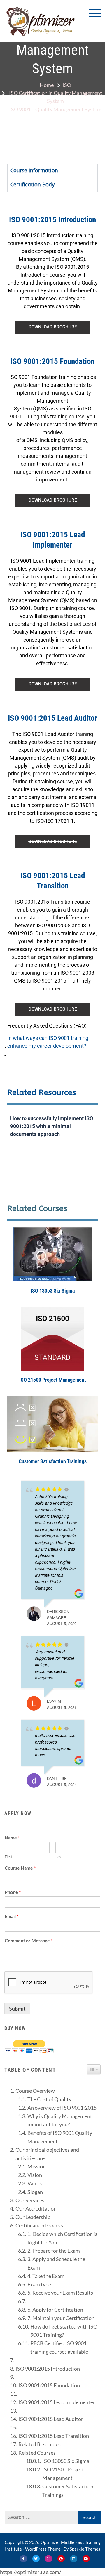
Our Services (30, 2200)
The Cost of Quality (49, 2099)
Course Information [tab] (34, 171)
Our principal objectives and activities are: (47, 2154)
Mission (37, 2166)
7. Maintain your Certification (61, 2318)
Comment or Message (29, 1940)
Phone (13, 1892)
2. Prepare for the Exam (54, 2251)
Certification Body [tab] (33, 185)
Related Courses (37, 2453)
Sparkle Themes (85, 2549)
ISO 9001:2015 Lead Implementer (57, 2402)
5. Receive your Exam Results (60, 2293)
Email (12, 1916)
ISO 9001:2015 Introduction (48, 2369)
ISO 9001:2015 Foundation (49, 2385)
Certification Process (39, 2225)
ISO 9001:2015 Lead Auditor (51, 2419)
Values (35, 2183)
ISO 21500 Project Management (53, 1380)
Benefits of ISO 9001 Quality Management (60, 2137)
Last (59, 1857)
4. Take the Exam (46, 2276)
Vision (35, 2175)
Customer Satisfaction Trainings (53, 1461)
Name (12, 1838)
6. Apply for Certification (55, 2310)
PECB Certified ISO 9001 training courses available (59, 2347)
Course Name (20, 1868)
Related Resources (40, 2444)
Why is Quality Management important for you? (60, 2120)
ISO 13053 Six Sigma (53, 1291)
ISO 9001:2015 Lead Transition (54, 2436)
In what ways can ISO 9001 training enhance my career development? (48, 1042)
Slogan (35, 2192)
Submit (17, 2009)
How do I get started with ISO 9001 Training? (64, 2331)
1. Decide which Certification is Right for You (62, 2238)
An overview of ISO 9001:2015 (62, 2108)
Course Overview (35, 2091)
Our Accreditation (36, 2208)
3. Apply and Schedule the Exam (56, 2263)
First (8, 1857)
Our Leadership (33, 2217)
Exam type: (40, 2284)
